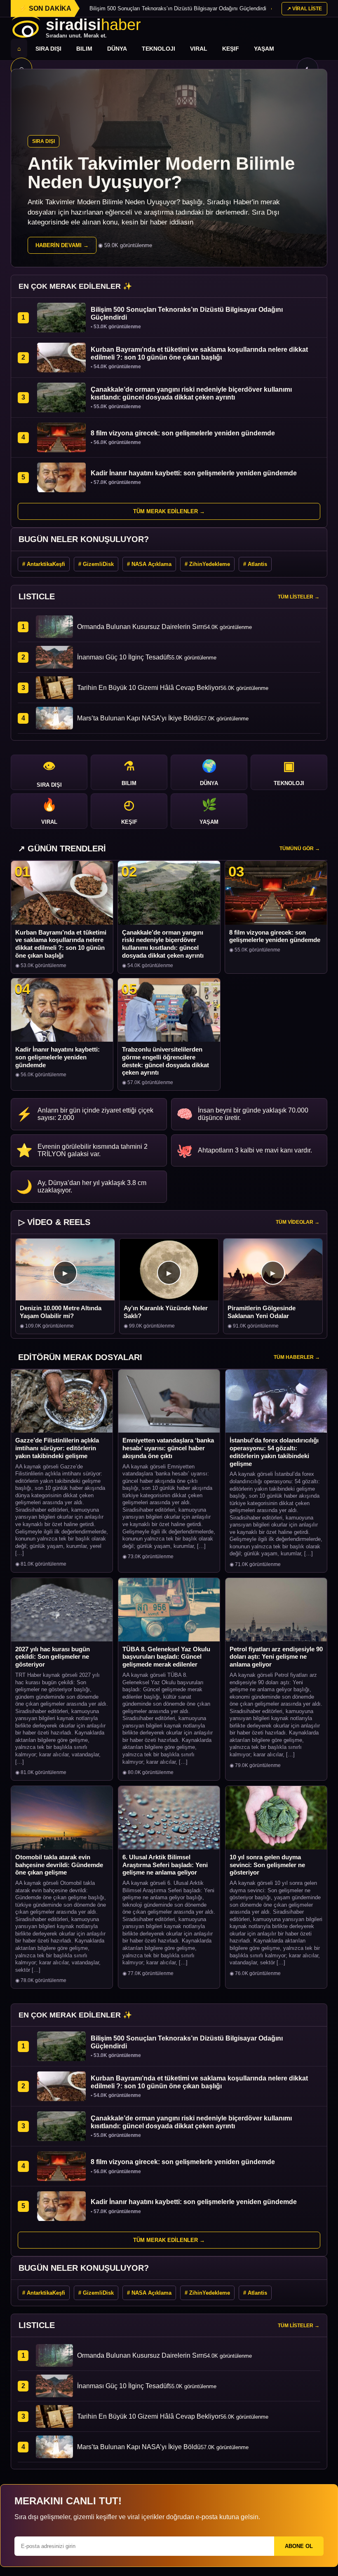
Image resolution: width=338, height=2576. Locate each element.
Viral (199, 49)
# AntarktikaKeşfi (44, 564)
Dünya (117, 49)
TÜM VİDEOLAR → (298, 1222)
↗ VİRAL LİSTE (304, 9)
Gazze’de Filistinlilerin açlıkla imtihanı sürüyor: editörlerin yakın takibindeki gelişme (57, 1448)
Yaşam (264, 49)
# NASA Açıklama (149, 564)
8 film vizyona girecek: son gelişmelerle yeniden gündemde (275, 936)
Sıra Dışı (48, 49)
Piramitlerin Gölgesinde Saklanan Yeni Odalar (262, 1312)
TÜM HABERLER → (297, 1357)
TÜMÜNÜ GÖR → (300, 849)
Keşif (231, 49)
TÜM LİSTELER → (299, 597)
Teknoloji (158, 49)
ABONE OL (299, 2546)
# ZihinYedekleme (207, 564)
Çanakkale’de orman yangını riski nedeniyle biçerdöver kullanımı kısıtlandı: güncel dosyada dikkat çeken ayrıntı (163, 944)
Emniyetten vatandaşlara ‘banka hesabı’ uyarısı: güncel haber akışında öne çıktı (168, 1448)
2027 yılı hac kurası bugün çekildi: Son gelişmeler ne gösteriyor (53, 1657)
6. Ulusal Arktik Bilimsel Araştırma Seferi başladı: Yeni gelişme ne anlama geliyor (165, 1865)
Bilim (84, 49)
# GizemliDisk (96, 564)
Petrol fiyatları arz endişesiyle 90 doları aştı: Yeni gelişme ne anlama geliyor (276, 1657)
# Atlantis (255, 564)
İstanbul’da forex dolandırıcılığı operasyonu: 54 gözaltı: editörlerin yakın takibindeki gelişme (274, 1452)
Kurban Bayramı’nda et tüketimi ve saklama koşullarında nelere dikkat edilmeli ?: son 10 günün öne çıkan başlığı (61, 944)
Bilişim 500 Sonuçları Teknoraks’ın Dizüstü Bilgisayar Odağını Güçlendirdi (178, 8)
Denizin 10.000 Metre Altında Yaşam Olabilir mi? (61, 1312)
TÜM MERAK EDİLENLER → (169, 511)
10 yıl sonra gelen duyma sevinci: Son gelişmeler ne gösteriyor (267, 1865)
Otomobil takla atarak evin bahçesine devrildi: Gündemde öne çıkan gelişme (59, 1865)
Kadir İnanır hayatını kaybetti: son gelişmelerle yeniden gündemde (58, 1057)
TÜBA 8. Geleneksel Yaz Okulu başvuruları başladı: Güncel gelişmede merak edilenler (166, 1657)
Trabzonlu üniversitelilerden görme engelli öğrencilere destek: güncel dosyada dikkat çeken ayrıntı (165, 1061)
